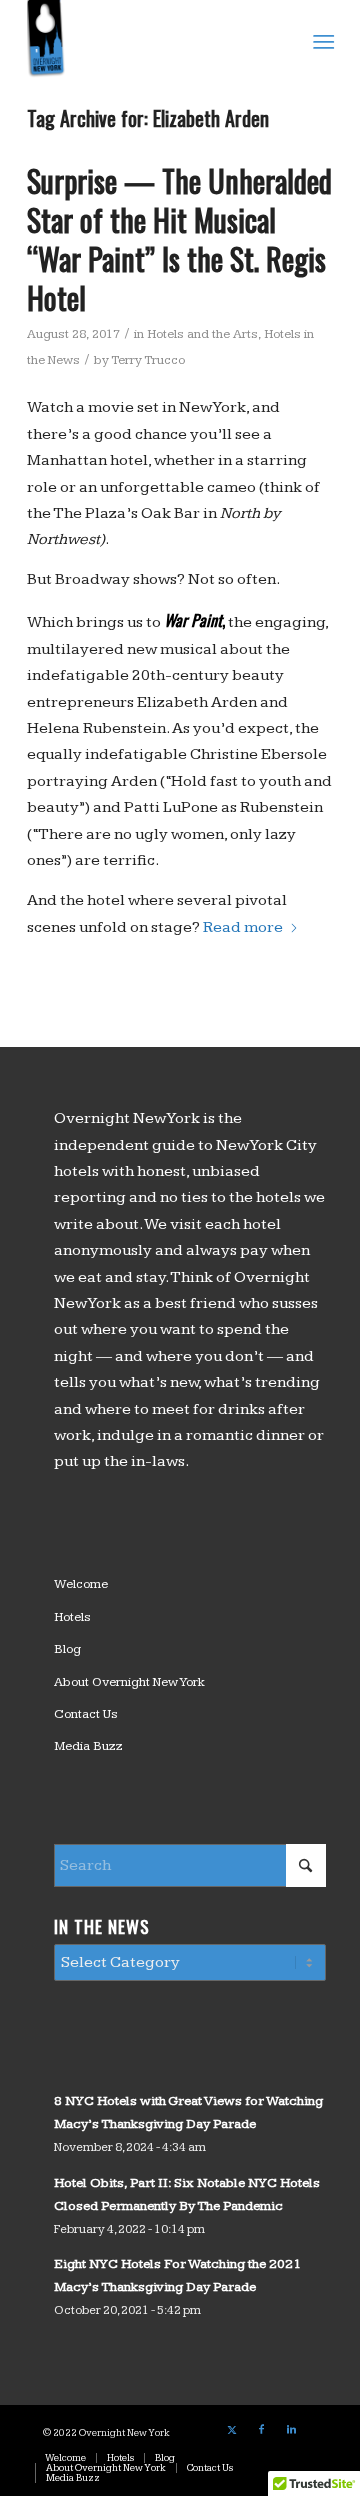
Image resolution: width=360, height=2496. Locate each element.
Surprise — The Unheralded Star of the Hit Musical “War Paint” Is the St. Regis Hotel (179, 239)
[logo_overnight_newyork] (149, 40)
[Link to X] (232, 2430)
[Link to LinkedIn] (292, 2430)
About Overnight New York (129, 1682)
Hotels (72, 1617)
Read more (243, 927)
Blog (67, 1649)
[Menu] (321, 41)
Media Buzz (88, 1746)
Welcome (81, 1584)
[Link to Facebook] (262, 2430)
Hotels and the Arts (202, 334)
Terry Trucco (148, 360)
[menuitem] (321, 41)
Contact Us (86, 1714)
